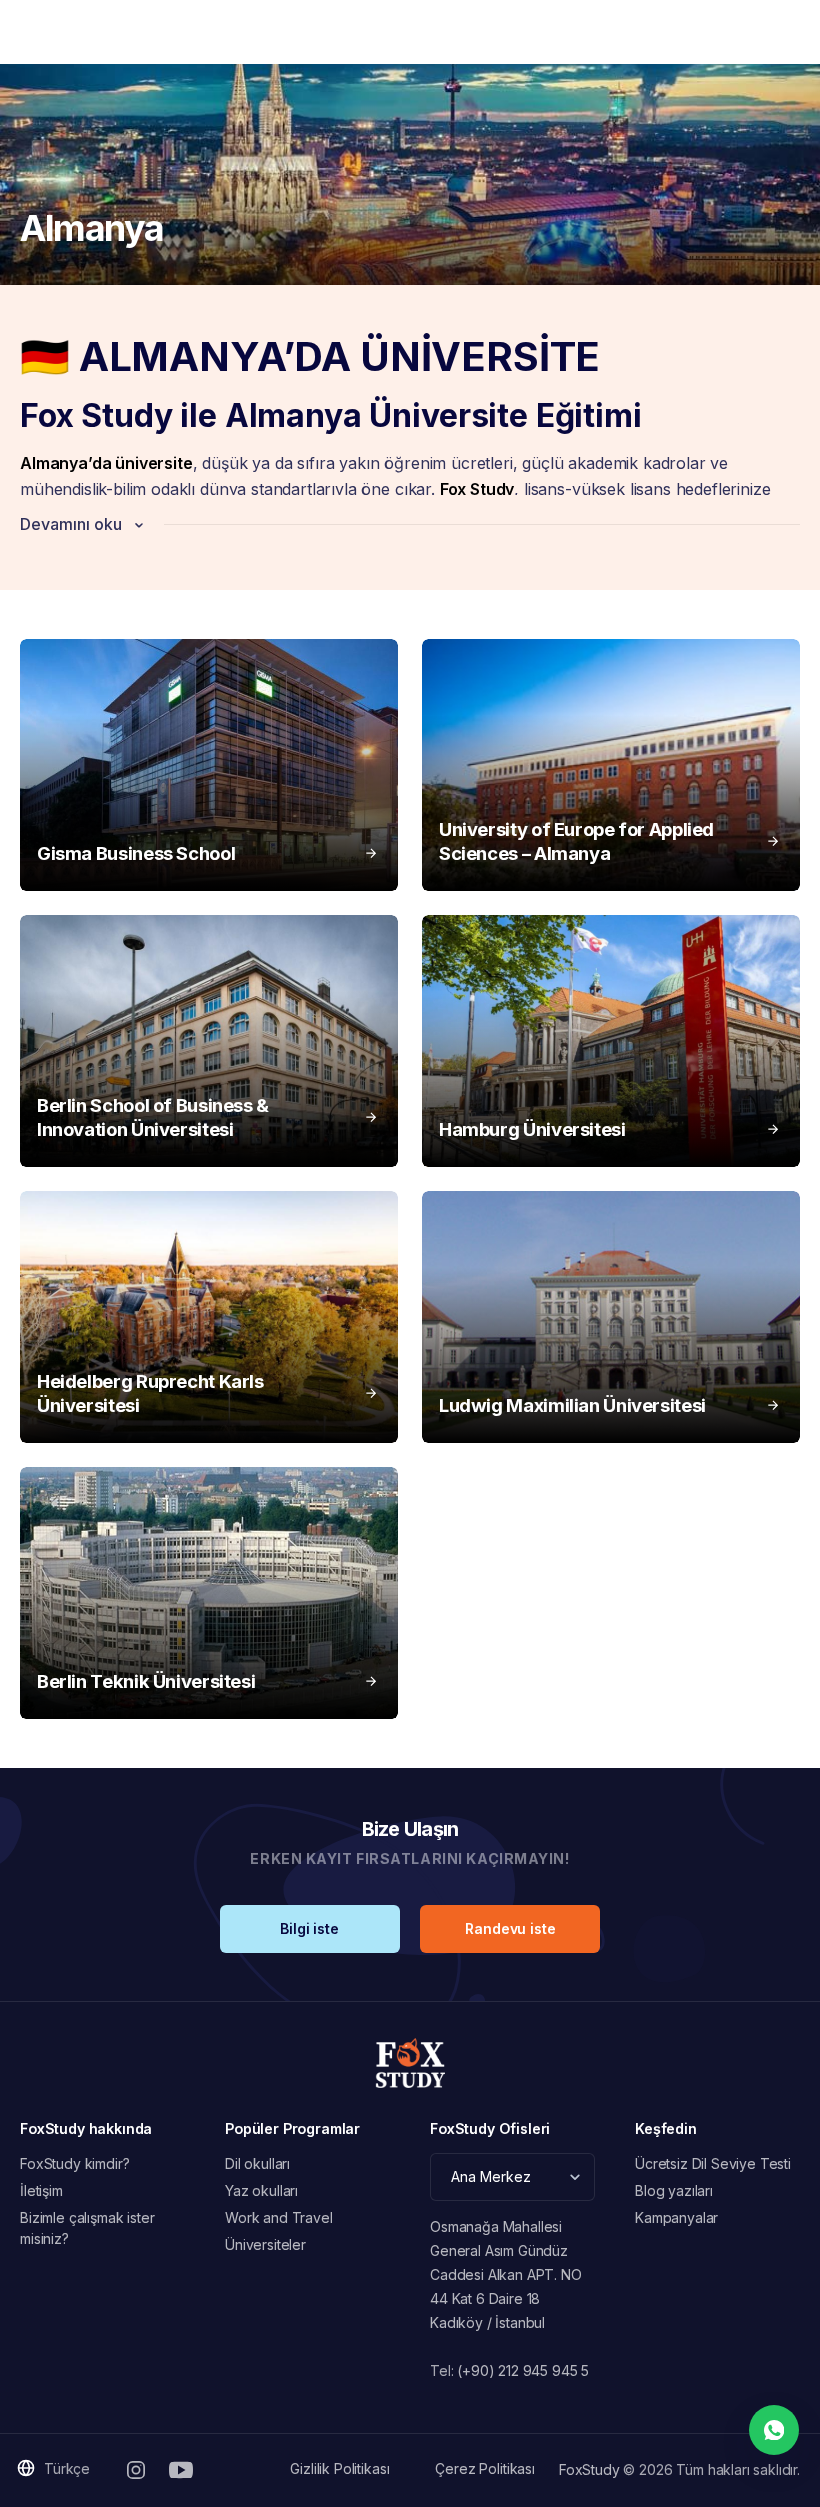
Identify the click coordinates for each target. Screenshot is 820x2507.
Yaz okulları (261, 2190)
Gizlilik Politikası (339, 2468)
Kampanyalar (676, 2217)
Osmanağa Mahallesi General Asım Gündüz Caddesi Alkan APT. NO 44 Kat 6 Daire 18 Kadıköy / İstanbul (506, 2274)
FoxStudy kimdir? (74, 2163)
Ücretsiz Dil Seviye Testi (713, 2163)
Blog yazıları (674, 2190)
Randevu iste (510, 1928)
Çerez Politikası (484, 2468)
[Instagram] (136, 2470)
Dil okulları (257, 2163)
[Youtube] (181, 2470)
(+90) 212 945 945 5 (523, 2370)
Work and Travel (279, 2217)
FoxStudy (589, 2469)
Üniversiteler (265, 2244)
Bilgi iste (309, 1928)
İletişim (41, 2190)
